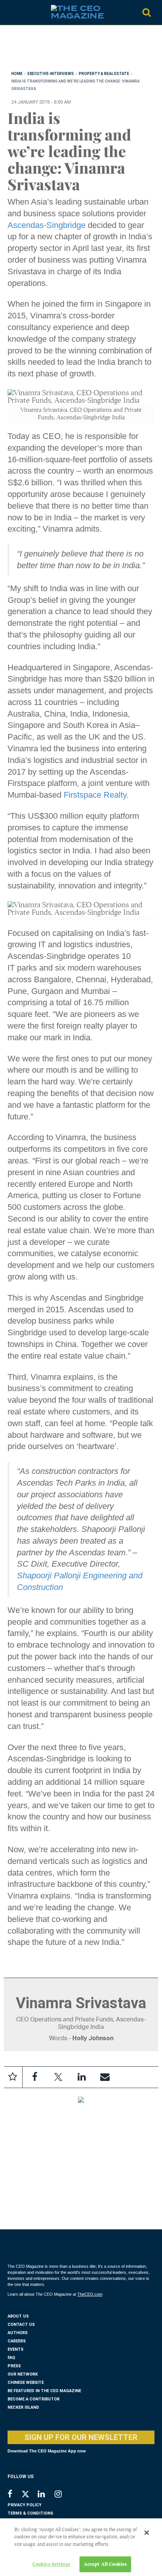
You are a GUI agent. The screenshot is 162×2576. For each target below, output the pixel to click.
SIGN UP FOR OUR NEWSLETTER (81, 2437)
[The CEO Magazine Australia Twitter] (29, 2495)
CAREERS (17, 2341)
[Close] (147, 2533)
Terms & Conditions (30, 2513)
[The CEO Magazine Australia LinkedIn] (46, 2495)
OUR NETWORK (23, 2374)
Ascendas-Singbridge (47, 225)
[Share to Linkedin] (81, 2077)
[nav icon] (11, 12)
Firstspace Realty (95, 795)
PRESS (14, 2366)
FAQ (11, 2358)
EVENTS (15, 2349)
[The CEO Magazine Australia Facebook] (14, 2495)
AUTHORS (18, 2333)
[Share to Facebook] (35, 2077)
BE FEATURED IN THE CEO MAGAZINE (44, 2391)
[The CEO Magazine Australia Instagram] (63, 2495)
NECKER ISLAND (23, 2407)
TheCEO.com (90, 2294)
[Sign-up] (105, 2077)
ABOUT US (18, 2316)
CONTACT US (21, 2325)
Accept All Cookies (105, 2564)
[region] (68, 50)
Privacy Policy (24, 2505)
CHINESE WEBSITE (26, 2383)
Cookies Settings (51, 2564)
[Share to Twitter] (58, 2077)
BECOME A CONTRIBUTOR (34, 2399)
